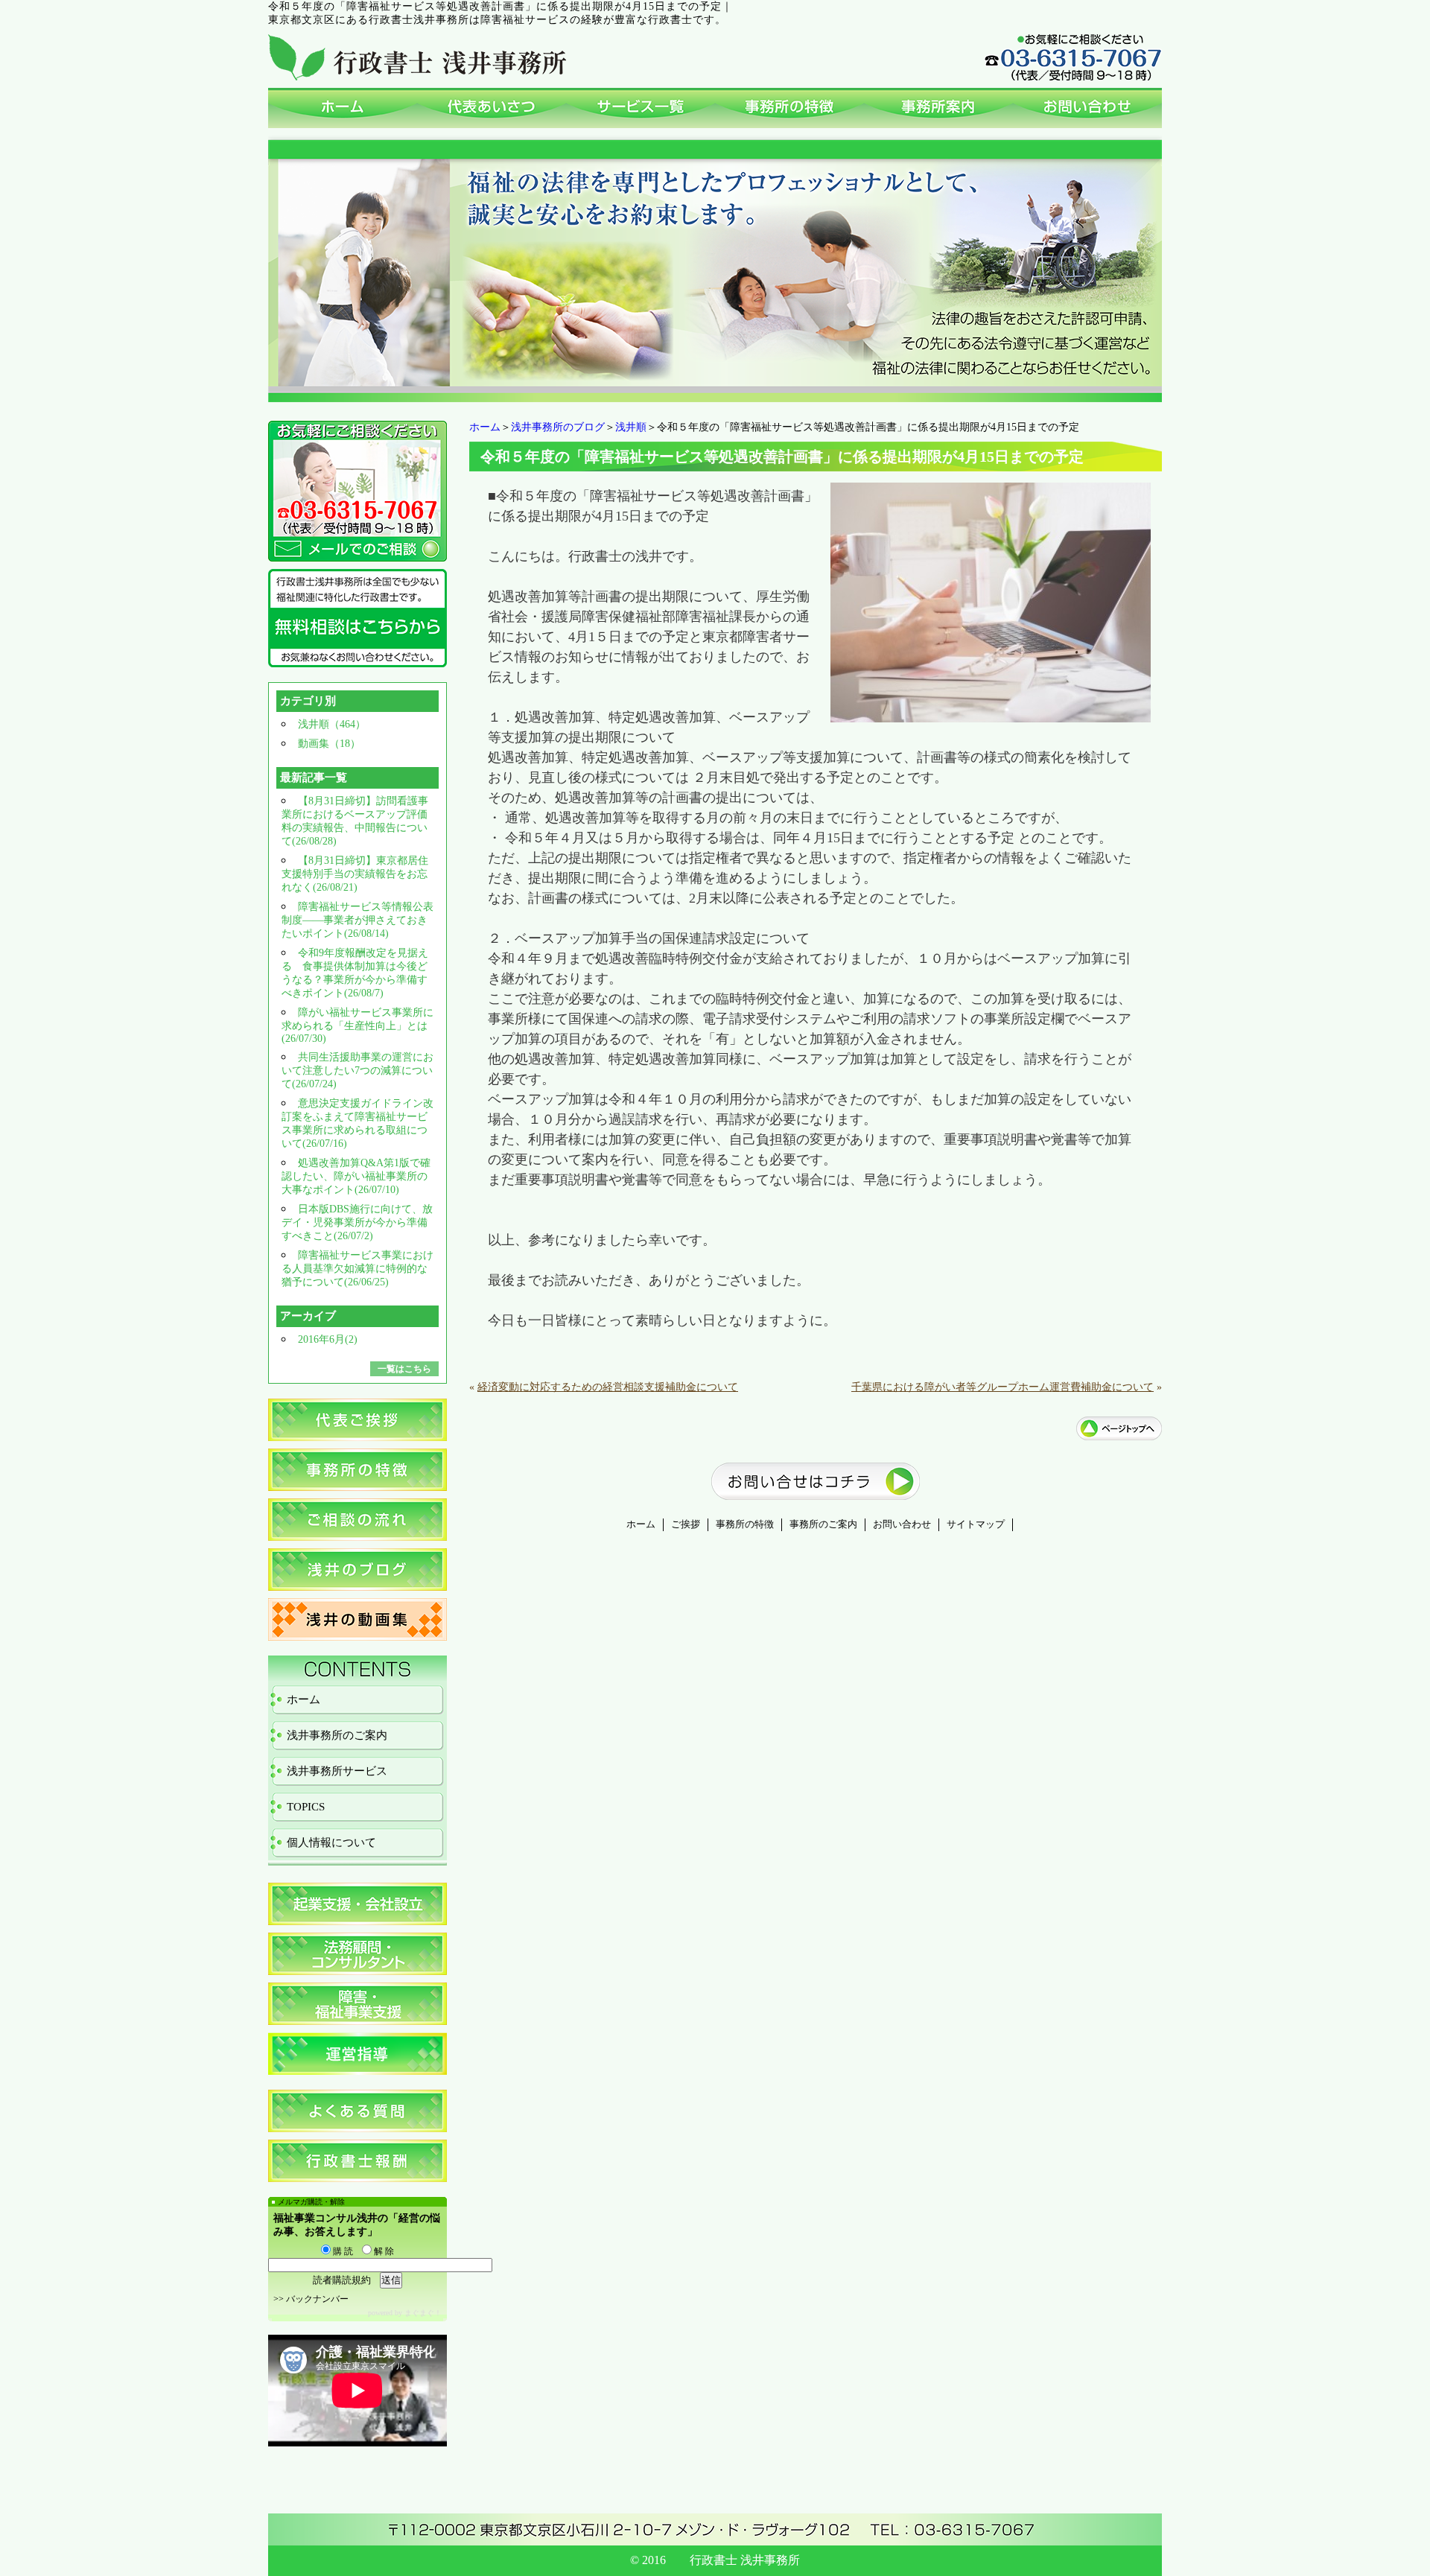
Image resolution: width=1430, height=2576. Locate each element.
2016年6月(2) (328, 1339)
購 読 (342, 2251)
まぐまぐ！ (423, 2313)
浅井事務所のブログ (558, 427)
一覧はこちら (404, 1369)
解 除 (383, 2251)
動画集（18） (329, 744)
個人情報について (331, 1842)
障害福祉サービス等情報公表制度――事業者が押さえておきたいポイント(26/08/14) (357, 920)
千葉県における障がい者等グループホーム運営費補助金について (1002, 1387)
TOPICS (306, 1807)
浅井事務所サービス (337, 1771)
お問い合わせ (902, 1524)
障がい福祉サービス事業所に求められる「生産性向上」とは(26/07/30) (357, 1025)
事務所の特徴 (745, 1524)
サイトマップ (976, 1524)
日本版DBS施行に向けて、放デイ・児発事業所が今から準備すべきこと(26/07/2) (357, 1222)
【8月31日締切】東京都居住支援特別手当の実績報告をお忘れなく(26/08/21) (355, 874)
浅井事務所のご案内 (337, 1735)
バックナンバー (317, 2299)
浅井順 (631, 427)
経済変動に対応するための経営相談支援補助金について (608, 1387)
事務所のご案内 (823, 1524)
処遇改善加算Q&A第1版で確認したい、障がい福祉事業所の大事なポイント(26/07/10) (356, 1176)
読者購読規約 (342, 2280)
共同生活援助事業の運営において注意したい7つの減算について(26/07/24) (357, 1071)
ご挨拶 (686, 1524)
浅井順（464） (332, 724)
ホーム (485, 427)
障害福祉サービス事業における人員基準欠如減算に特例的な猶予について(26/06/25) (357, 1269)
